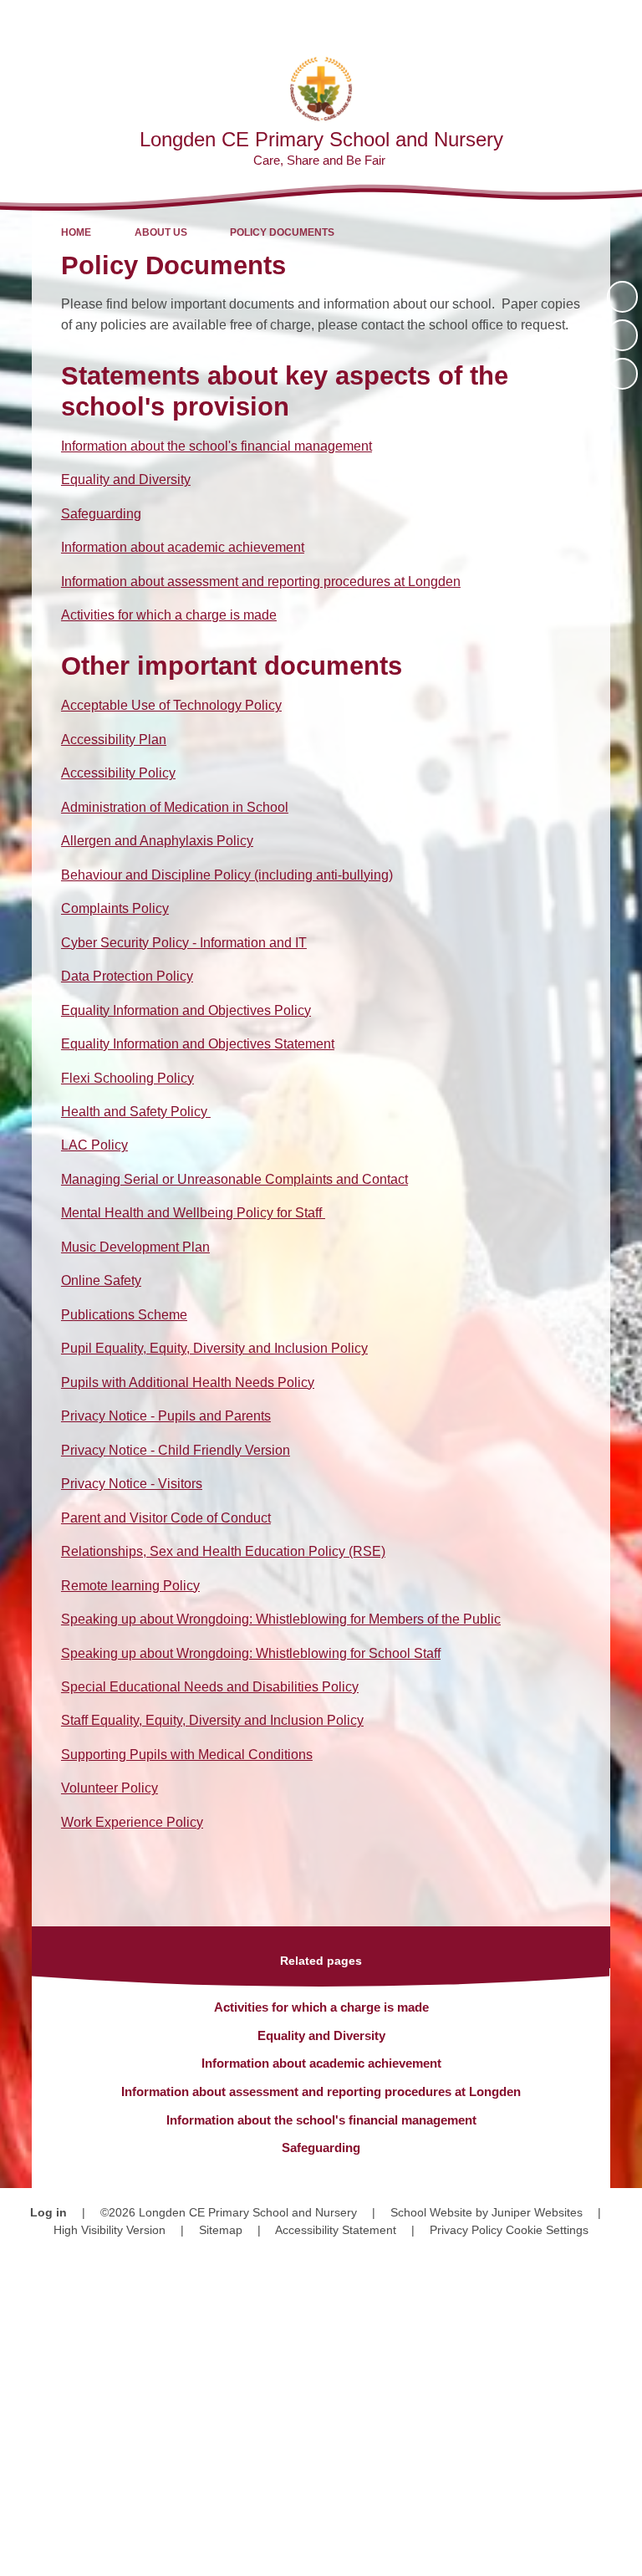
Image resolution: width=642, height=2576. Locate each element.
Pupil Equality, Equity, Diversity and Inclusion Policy (214, 1348)
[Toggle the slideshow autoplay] (622, 296)
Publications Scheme (124, 1315)
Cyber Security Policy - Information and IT (184, 943)
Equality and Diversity (126, 479)
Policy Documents (282, 232)
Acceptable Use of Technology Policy (171, 705)
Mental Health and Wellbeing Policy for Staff (193, 1213)
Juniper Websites (537, 2212)
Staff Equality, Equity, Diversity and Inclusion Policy (212, 1720)
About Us (161, 232)
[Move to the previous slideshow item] (622, 335)
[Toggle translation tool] (533, 21)
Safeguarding (101, 514)
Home (76, 232)
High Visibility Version (110, 2230)
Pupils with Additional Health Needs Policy (188, 1382)
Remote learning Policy (130, 1586)
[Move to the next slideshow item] (622, 373)
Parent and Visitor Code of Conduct (166, 1518)
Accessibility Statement (336, 2230)
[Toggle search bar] (576, 21)
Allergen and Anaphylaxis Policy (157, 841)
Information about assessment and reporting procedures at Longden (261, 582)
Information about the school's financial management (217, 446)
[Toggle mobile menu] (621, 21)
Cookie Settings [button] (547, 2230)
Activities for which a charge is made (169, 615)
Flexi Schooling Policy (127, 1078)
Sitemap (221, 2230)
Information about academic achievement (183, 547)
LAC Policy (94, 1145)
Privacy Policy (466, 2230)
